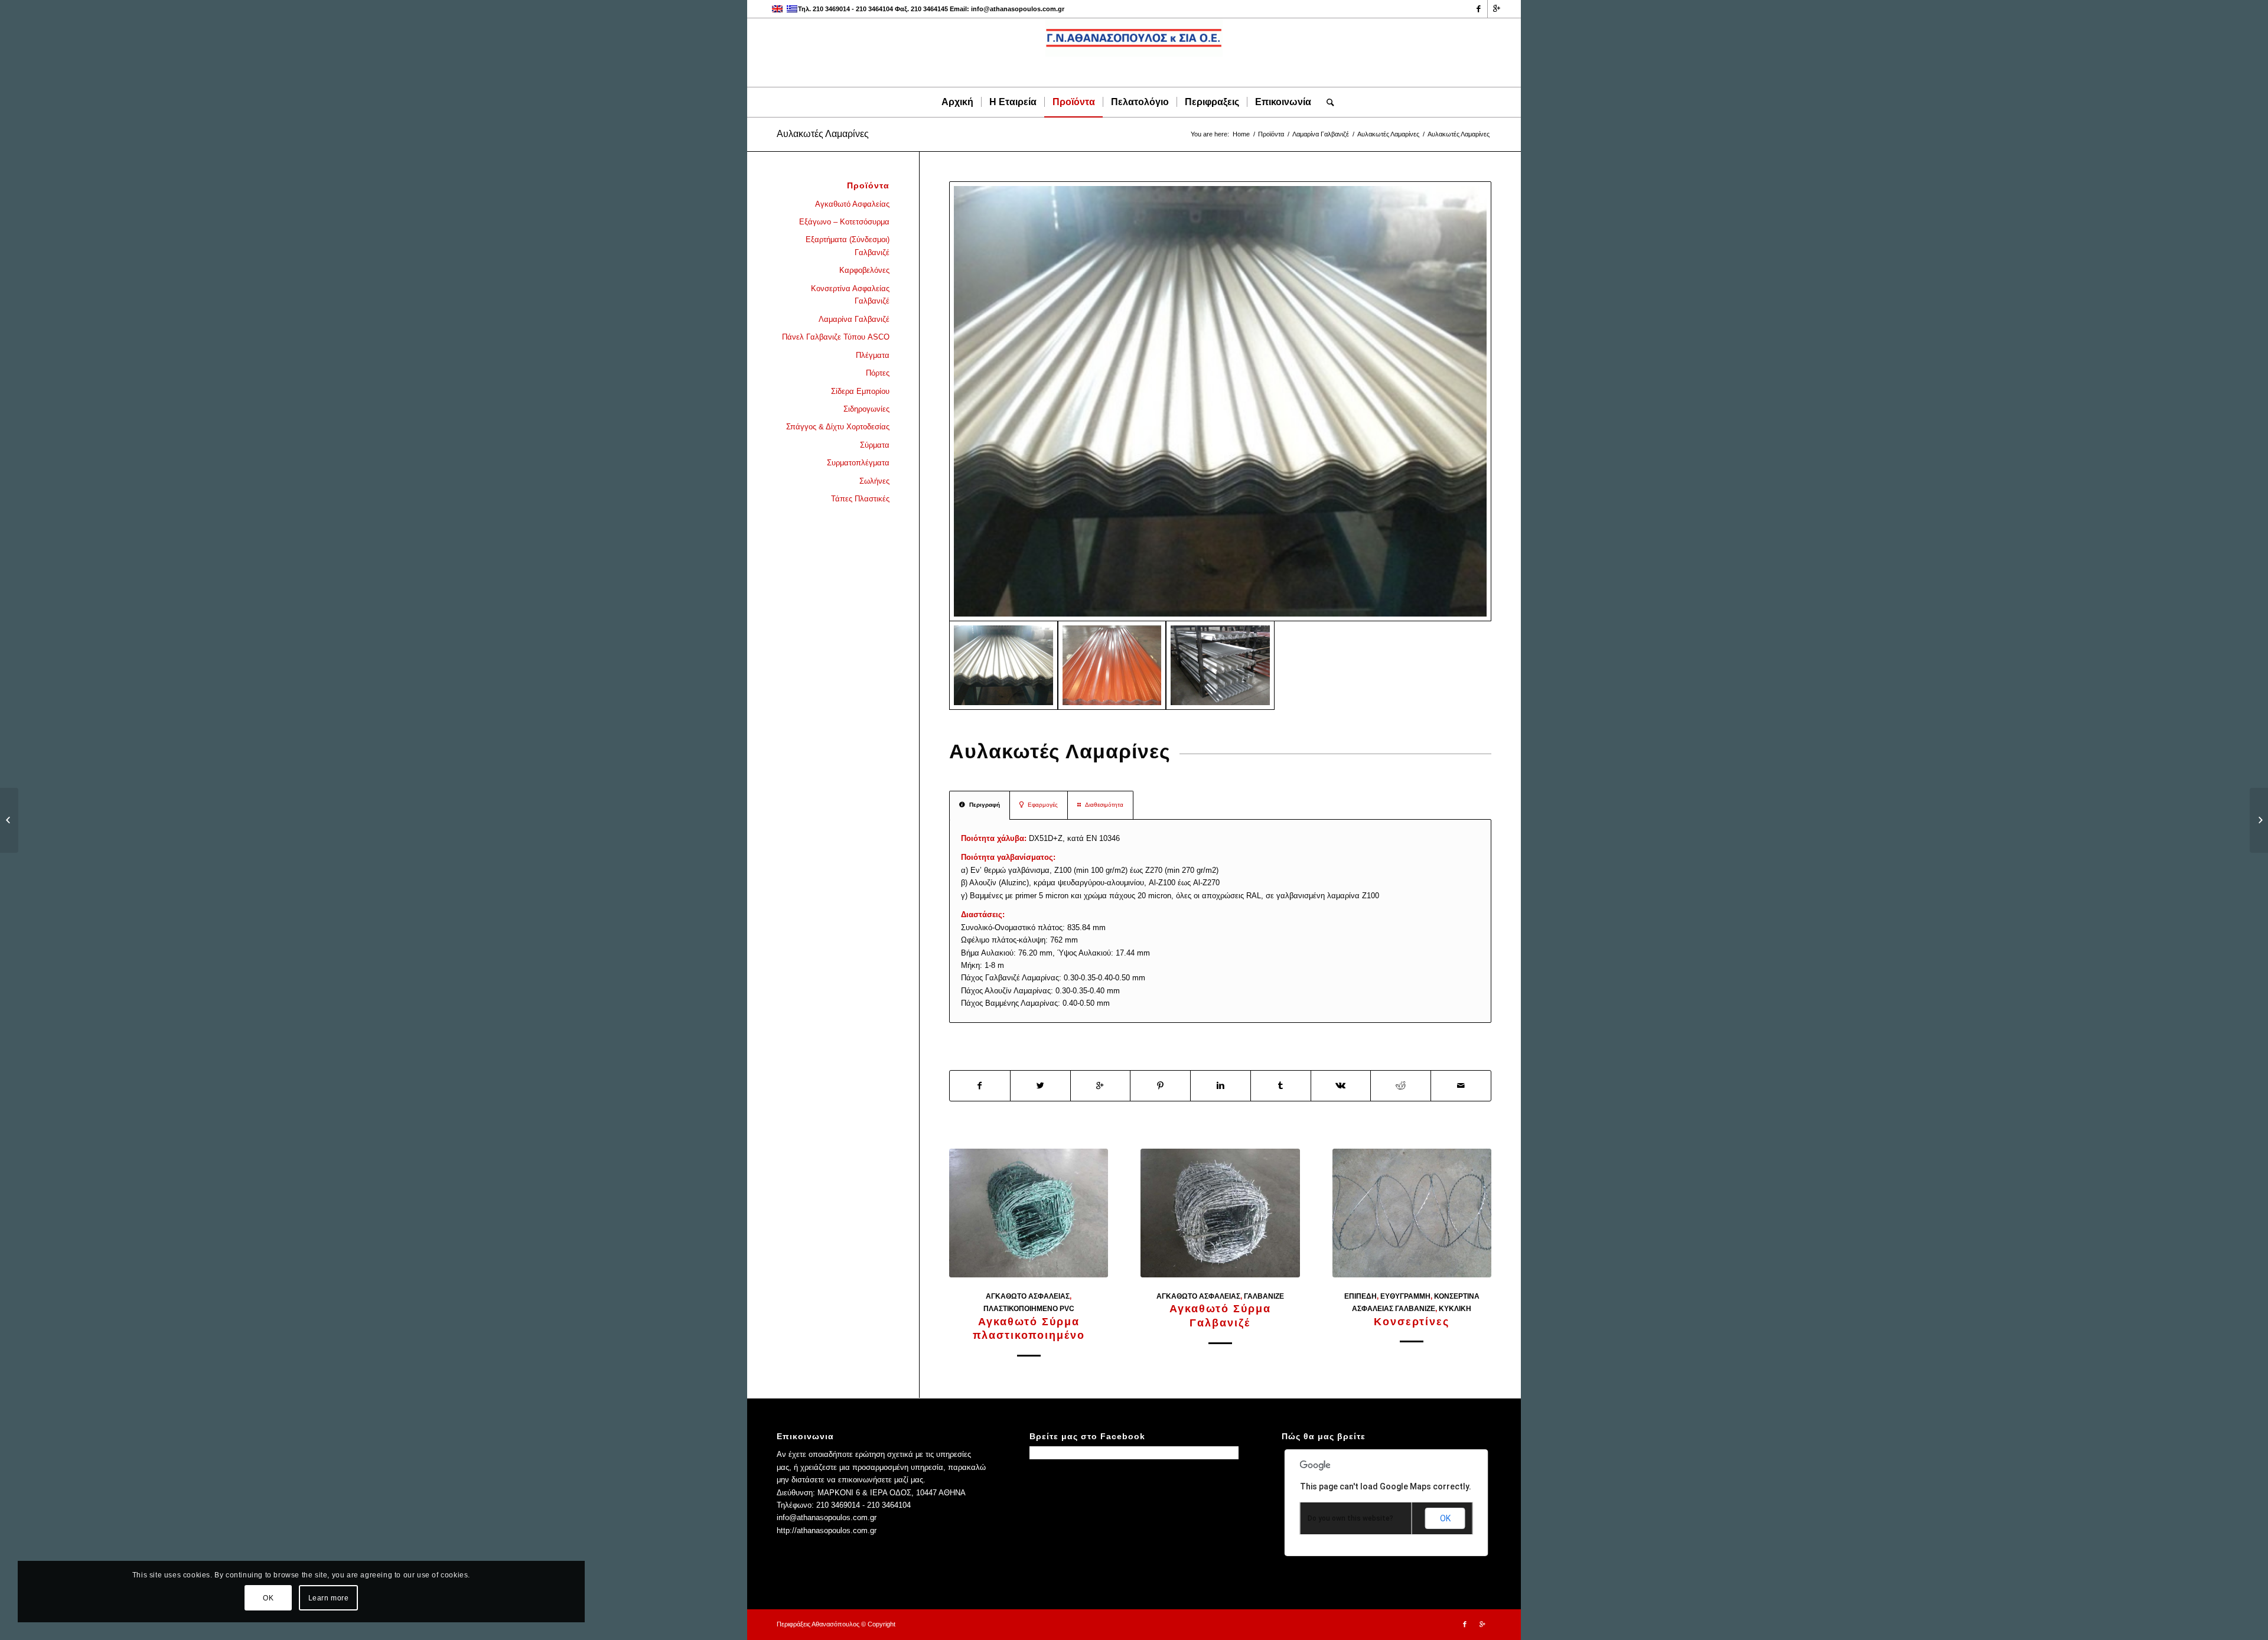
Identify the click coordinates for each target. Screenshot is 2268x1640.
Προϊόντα (1271, 134)
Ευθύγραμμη (1405, 1296)
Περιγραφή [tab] (985, 805)
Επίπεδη (1361, 1296)
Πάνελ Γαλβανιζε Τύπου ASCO (836, 337)
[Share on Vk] (1341, 1086)
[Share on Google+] (1101, 1086)
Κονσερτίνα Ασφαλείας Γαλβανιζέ (850, 295)
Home (1241, 134)
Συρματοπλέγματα (858, 463)
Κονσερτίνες (1412, 1322)
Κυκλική (1455, 1308)
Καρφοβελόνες (864, 270)
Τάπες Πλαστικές (860, 499)
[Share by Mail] (1461, 1086)
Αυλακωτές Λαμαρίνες (823, 134)
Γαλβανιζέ (1264, 1296)
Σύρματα (875, 445)
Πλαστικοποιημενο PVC (1029, 1308)
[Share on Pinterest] (1160, 1086)
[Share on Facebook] (980, 1086)
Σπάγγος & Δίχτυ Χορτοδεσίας (838, 427)
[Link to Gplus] (1497, 9)
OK (1445, 1518)
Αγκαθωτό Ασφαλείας (1028, 1296)
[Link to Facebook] (1479, 9)
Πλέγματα (873, 355)
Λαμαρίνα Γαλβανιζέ (1321, 134)
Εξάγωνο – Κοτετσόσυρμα (844, 222)
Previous (967, 1233)
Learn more (329, 1598)
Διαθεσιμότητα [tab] (1104, 805)
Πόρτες (878, 373)
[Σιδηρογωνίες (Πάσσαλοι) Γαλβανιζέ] (9, 820)
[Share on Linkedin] (1221, 1086)
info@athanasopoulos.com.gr (1018, 9)
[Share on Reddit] (1401, 1086)
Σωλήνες (874, 481)
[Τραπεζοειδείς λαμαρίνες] (2259, 820)
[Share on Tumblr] (1281, 1086)
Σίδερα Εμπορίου (860, 391)
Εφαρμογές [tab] (1043, 805)
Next (1474, 1233)
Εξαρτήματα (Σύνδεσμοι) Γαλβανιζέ (848, 246)
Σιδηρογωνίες (866, 409)
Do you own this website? (1350, 1518)
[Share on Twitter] (1040, 1086)
